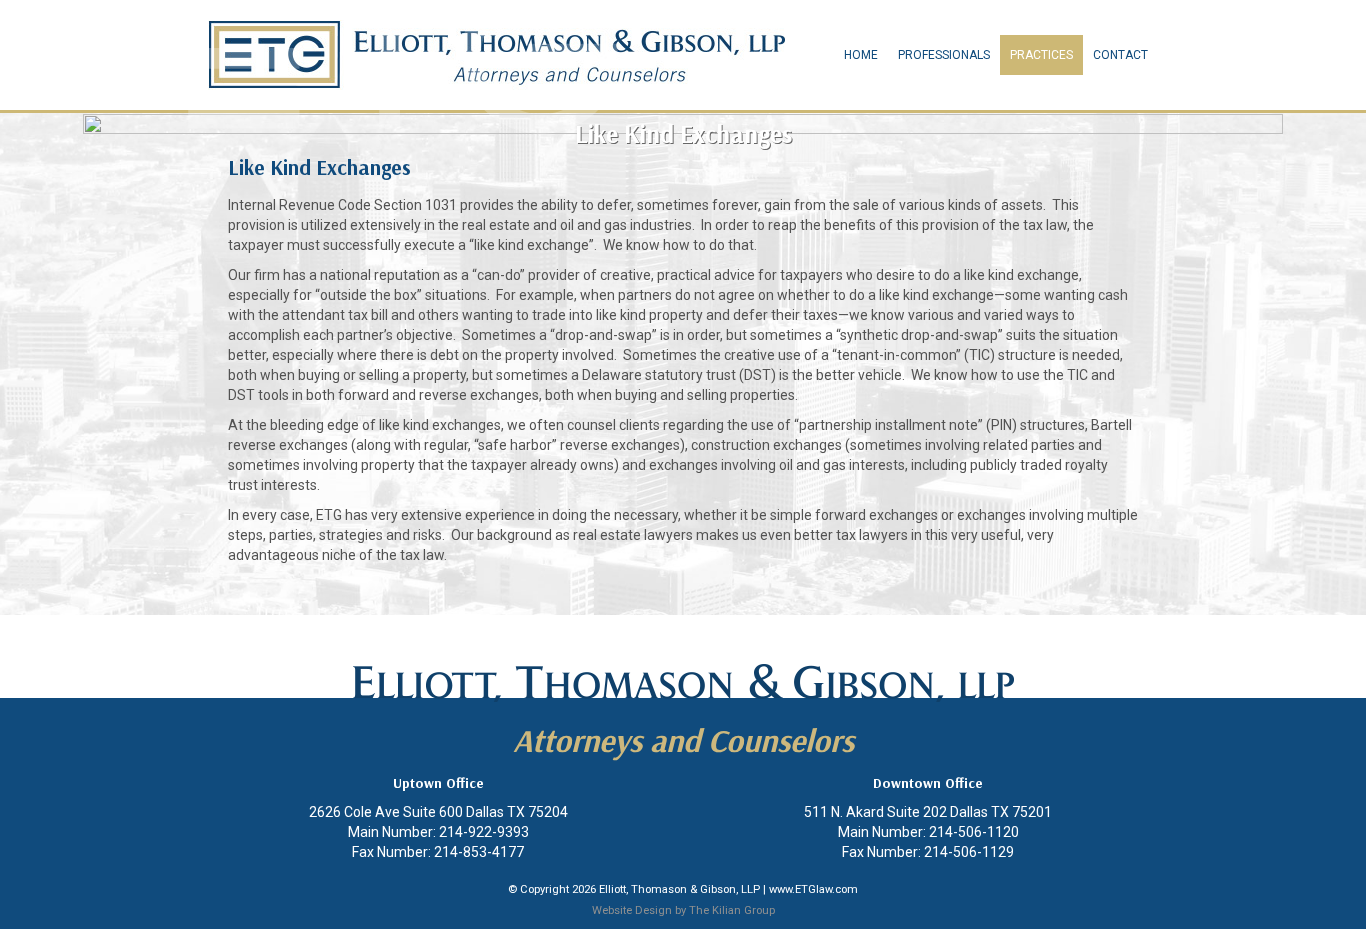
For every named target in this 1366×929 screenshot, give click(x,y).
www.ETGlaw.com (813, 889)
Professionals (944, 55)
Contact (1120, 55)
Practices (1041, 55)
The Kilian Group (732, 910)
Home (861, 55)
